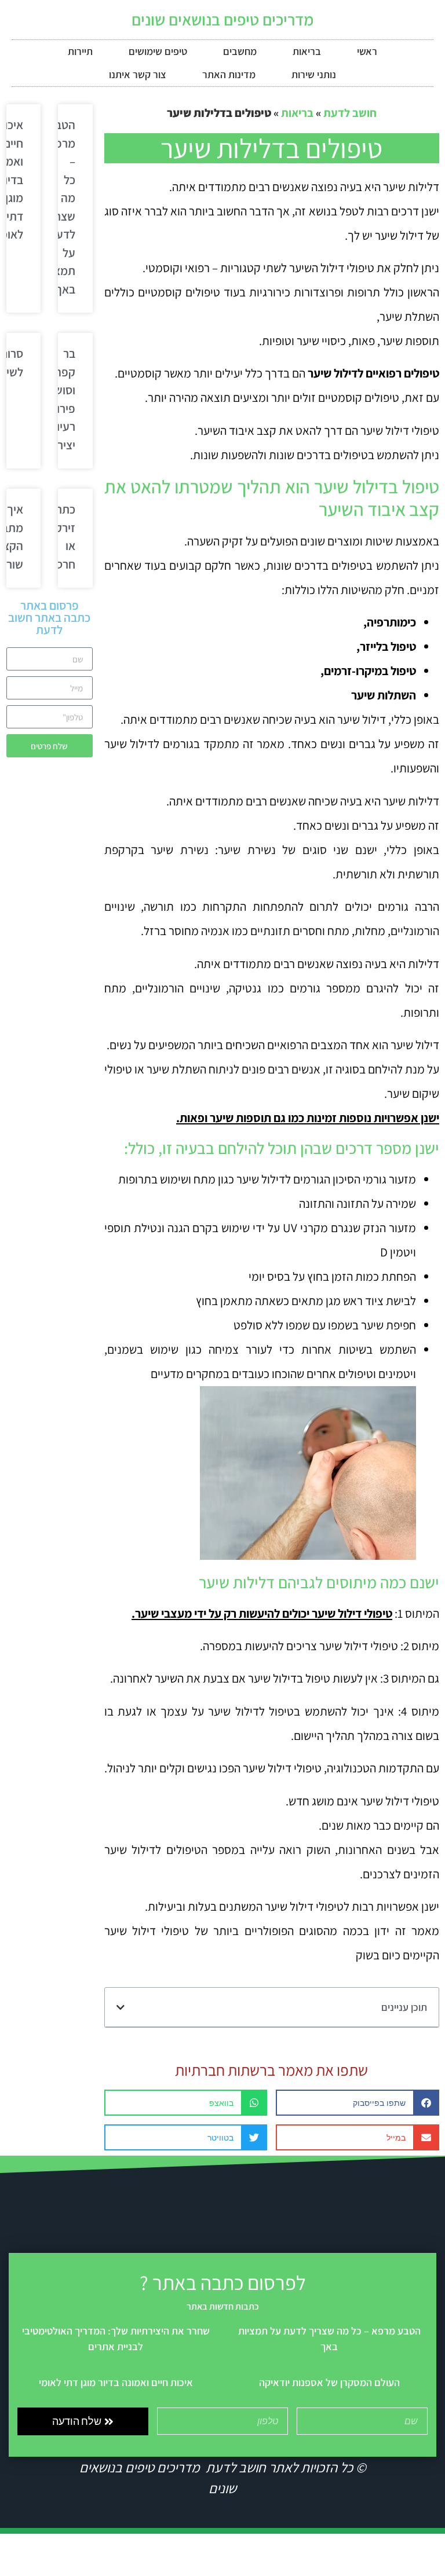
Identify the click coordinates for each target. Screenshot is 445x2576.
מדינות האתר (229, 74)
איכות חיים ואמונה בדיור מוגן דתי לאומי (116, 2382)
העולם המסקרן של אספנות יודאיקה (329, 2382)
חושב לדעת (350, 113)
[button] (121, 2007)
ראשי (367, 51)
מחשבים (240, 51)
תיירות (80, 51)
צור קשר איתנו (138, 74)
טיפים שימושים (158, 51)
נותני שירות (314, 74)
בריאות (307, 51)
